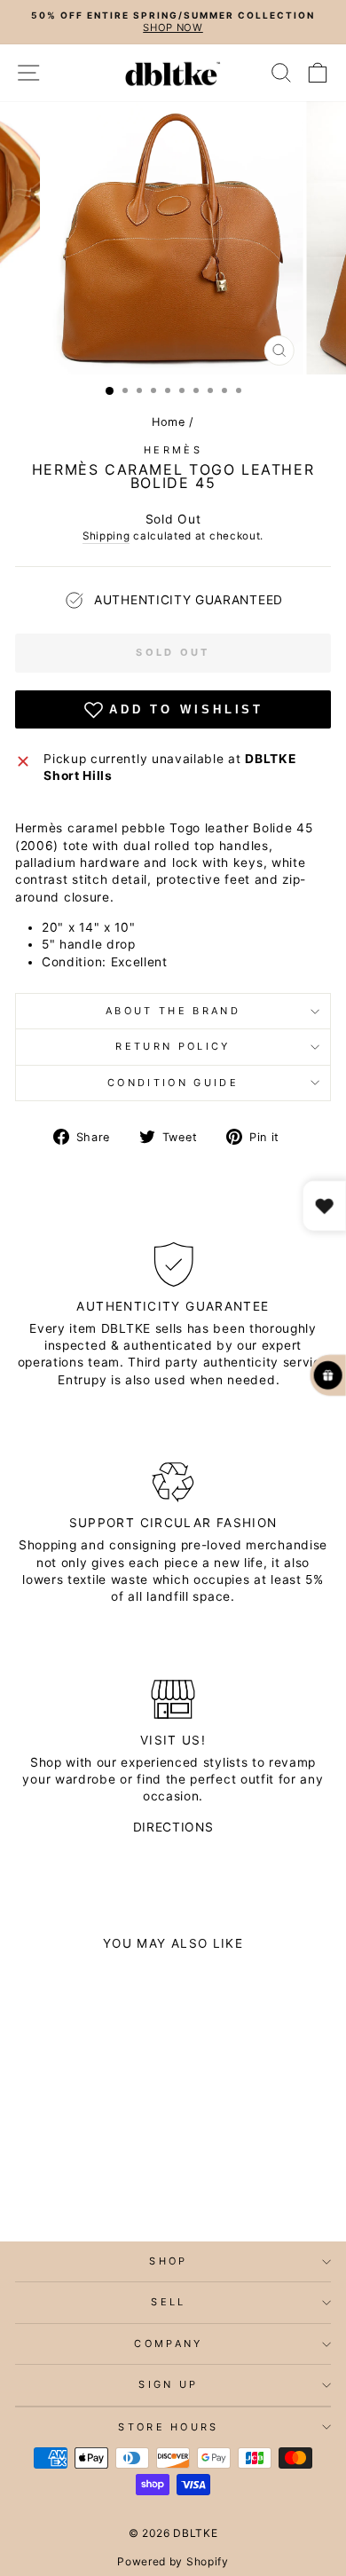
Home (169, 422)
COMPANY (168, 2344)
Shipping (106, 536)
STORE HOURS (168, 2427)
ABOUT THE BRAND (173, 1011)
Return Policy (173, 1046)
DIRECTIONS (173, 1827)
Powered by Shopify (173, 2561)
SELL (168, 2302)
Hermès (173, 450)
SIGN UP (168, 2384)
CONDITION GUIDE (173, 1083)
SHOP (168, 2261)
